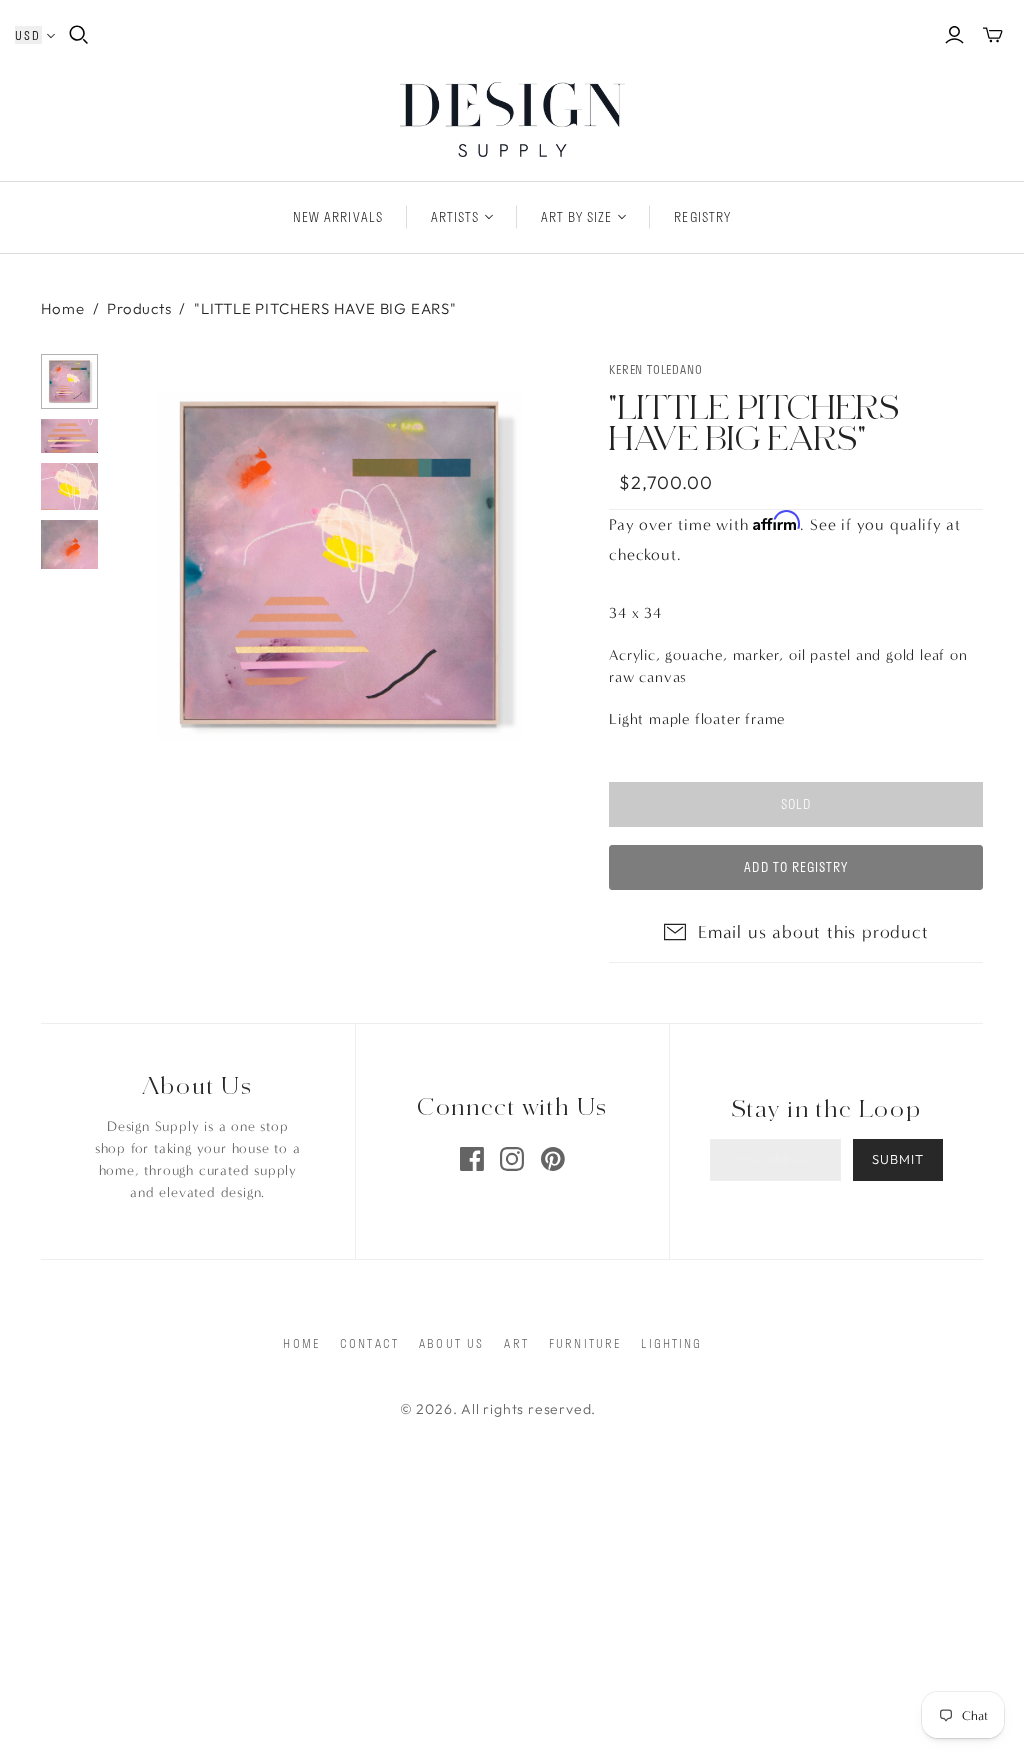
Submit (898, 1159)
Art (516, 1343)
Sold (796, 804)
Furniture (585, 1343)
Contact (369, 1343)
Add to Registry (796, 867)
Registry (702, 217)
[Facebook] (472, 1159)
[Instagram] (512, 1159)
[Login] (954, 35)
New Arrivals (337, 217)
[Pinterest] (553, 1159)
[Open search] (79, 35)
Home (63, 308)
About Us (451, 1343)
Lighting (671, 1343)
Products (139, 308)
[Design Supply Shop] (512, 119)
